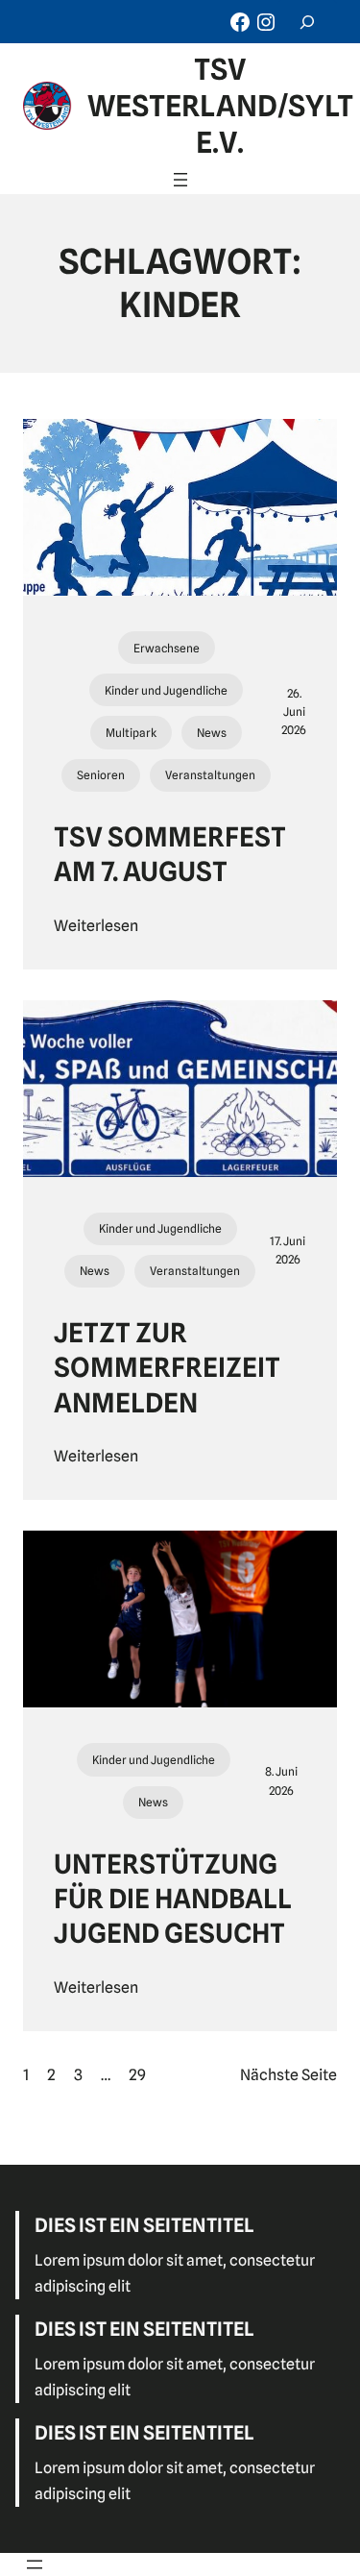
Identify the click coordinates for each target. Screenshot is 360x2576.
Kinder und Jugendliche (166, 690)
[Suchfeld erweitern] (307, 22)
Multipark (131, 733)
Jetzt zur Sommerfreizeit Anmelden (167, 1368)
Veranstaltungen (210, 775)
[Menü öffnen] (180, 180)
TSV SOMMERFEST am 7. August (170, 854)
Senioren (101, 775)
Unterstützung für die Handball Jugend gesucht (173, 1899)
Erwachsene (167, 648)
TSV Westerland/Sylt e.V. (220, 106)
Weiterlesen (96, 926)
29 (137, 2075)
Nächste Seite (288, 2075)
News (212, 733)
